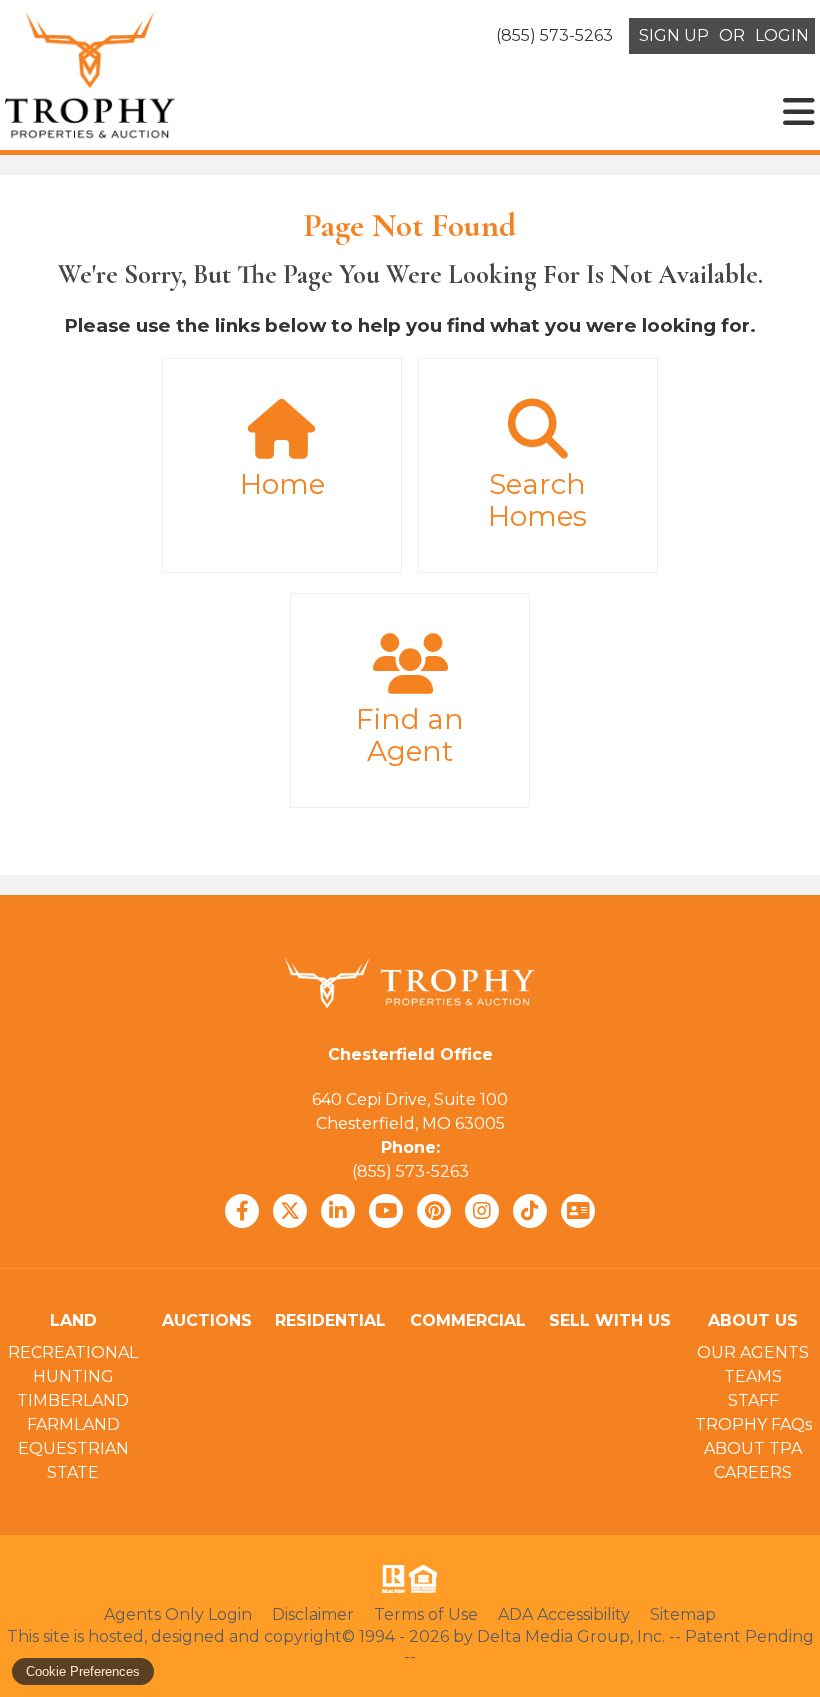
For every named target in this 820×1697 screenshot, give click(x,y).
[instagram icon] (482, 1211)
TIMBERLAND (73, 1400)
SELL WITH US (610, 1320)
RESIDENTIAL (330, 1320)
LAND (73, 1320)
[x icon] (290, 1211)
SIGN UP (674, 35)
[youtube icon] (386, 1211)
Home (282, 484)
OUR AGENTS (753, 1352)
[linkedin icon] (338, 1211)
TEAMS (753, 1376)
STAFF (753, 1400)
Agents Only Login (178, 1614)
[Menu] (799, 112)
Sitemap (683, 1614)
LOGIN (782, 35)
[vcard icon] (578, 1211)
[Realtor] (392, 1579)
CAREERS (753, 1472)
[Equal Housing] (427, 1579)
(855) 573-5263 (410, 1171)
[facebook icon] (242, 1211)
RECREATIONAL (73, 1352)
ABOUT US (753, 1320)
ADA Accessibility (564, 1614)
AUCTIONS (207, 1320)
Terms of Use (426, 1614)
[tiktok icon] (530, 1211)
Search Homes (537, 500)
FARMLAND (73, 1424)
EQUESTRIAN (73, 1448)
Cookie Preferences (83, 1671)
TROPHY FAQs (753, 1424)
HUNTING (73, 1376)
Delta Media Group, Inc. (571, 1636)
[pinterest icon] (434, 1211)
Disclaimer (313, 1614)
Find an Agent (410, 735)
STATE (73, 1472)
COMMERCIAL (468, 1320)
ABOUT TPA (753, 1448)
